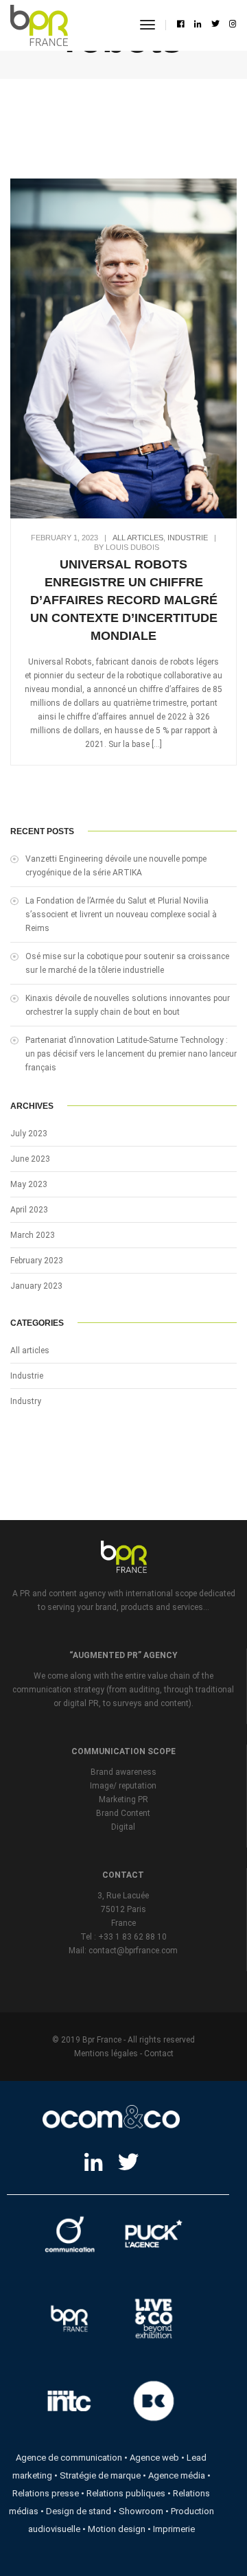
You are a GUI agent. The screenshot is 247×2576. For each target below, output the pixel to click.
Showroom (141, 2511)
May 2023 (29, 1184)
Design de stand (79, 2511)
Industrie (188, 538)
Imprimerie (174, 2529)
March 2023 (33, 1235)
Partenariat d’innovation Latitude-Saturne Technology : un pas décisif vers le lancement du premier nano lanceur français (131, 1054)
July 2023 (29, 1134)
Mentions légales (106, 2054)
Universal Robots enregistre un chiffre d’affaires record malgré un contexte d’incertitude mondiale (124, 600)
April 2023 (29, 1210)
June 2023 (30, 1159)
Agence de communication (69, 2458)
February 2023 (37, 1261)
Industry (26, 1401)
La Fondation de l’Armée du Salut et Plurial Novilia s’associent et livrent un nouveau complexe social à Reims (121, 915)
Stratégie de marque (100, 2475)
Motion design (117, 2529)
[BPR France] (39, 25)
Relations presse (46, 2493)
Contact (159, 2054)
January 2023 (36, 1286)
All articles (138, 538)
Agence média (177, 2475)
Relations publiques (126, 2493)
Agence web (154, 2458)
